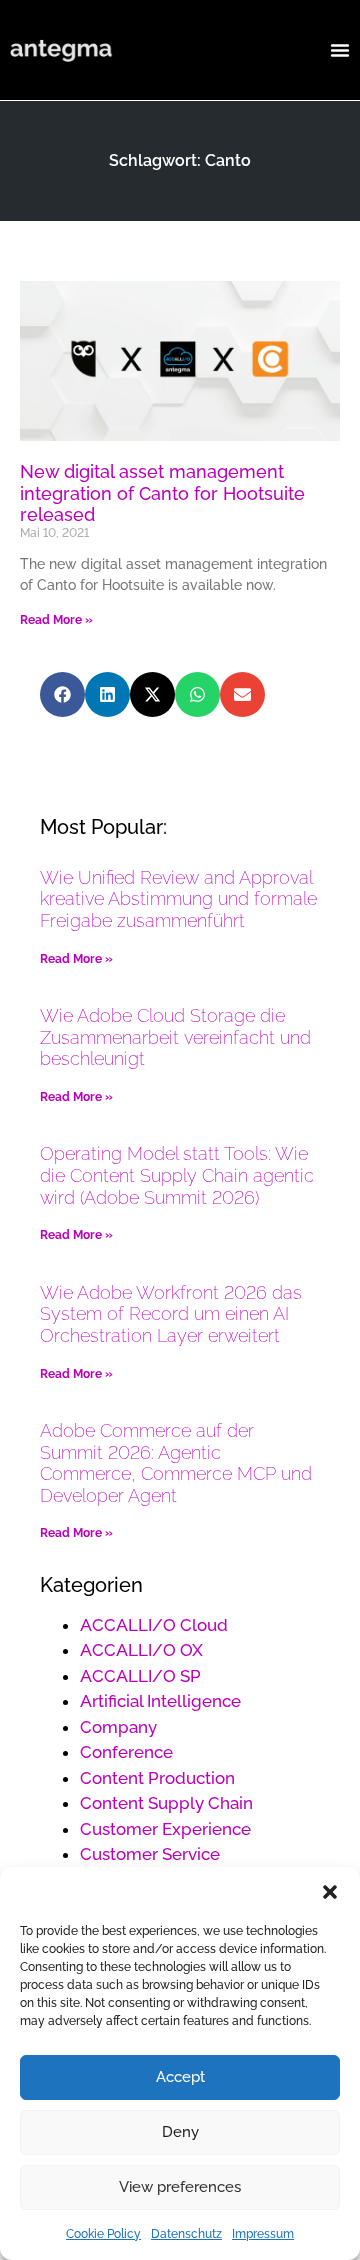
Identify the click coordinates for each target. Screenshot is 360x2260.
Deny (180, 2132)
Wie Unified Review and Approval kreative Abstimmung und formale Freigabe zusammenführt (178, 899)
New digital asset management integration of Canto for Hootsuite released (162, 493)
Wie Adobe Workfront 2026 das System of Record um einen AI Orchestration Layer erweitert (171, 1314)
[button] (330, 1892)
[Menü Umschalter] (340, 50)
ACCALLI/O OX (141, 1650)
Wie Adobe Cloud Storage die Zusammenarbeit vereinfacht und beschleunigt (175, 1037)
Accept (180, 2077)
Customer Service (150, 1854)
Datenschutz (186, 2234)
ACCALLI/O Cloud (154, 1625)
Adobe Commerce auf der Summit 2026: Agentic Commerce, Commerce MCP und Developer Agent (176, 1463)
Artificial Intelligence (160, 1701)
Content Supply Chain (166, 1803)
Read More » (56, 620)
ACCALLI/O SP (140, 1676)
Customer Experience (165, 1829)
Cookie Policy (103, 2234)
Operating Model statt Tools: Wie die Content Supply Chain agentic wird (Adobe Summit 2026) (177, 1175)
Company (118, 1727)
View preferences (180, 2187)
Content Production (157, 1778)
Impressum (263, 2234)
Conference (126, 1752)
